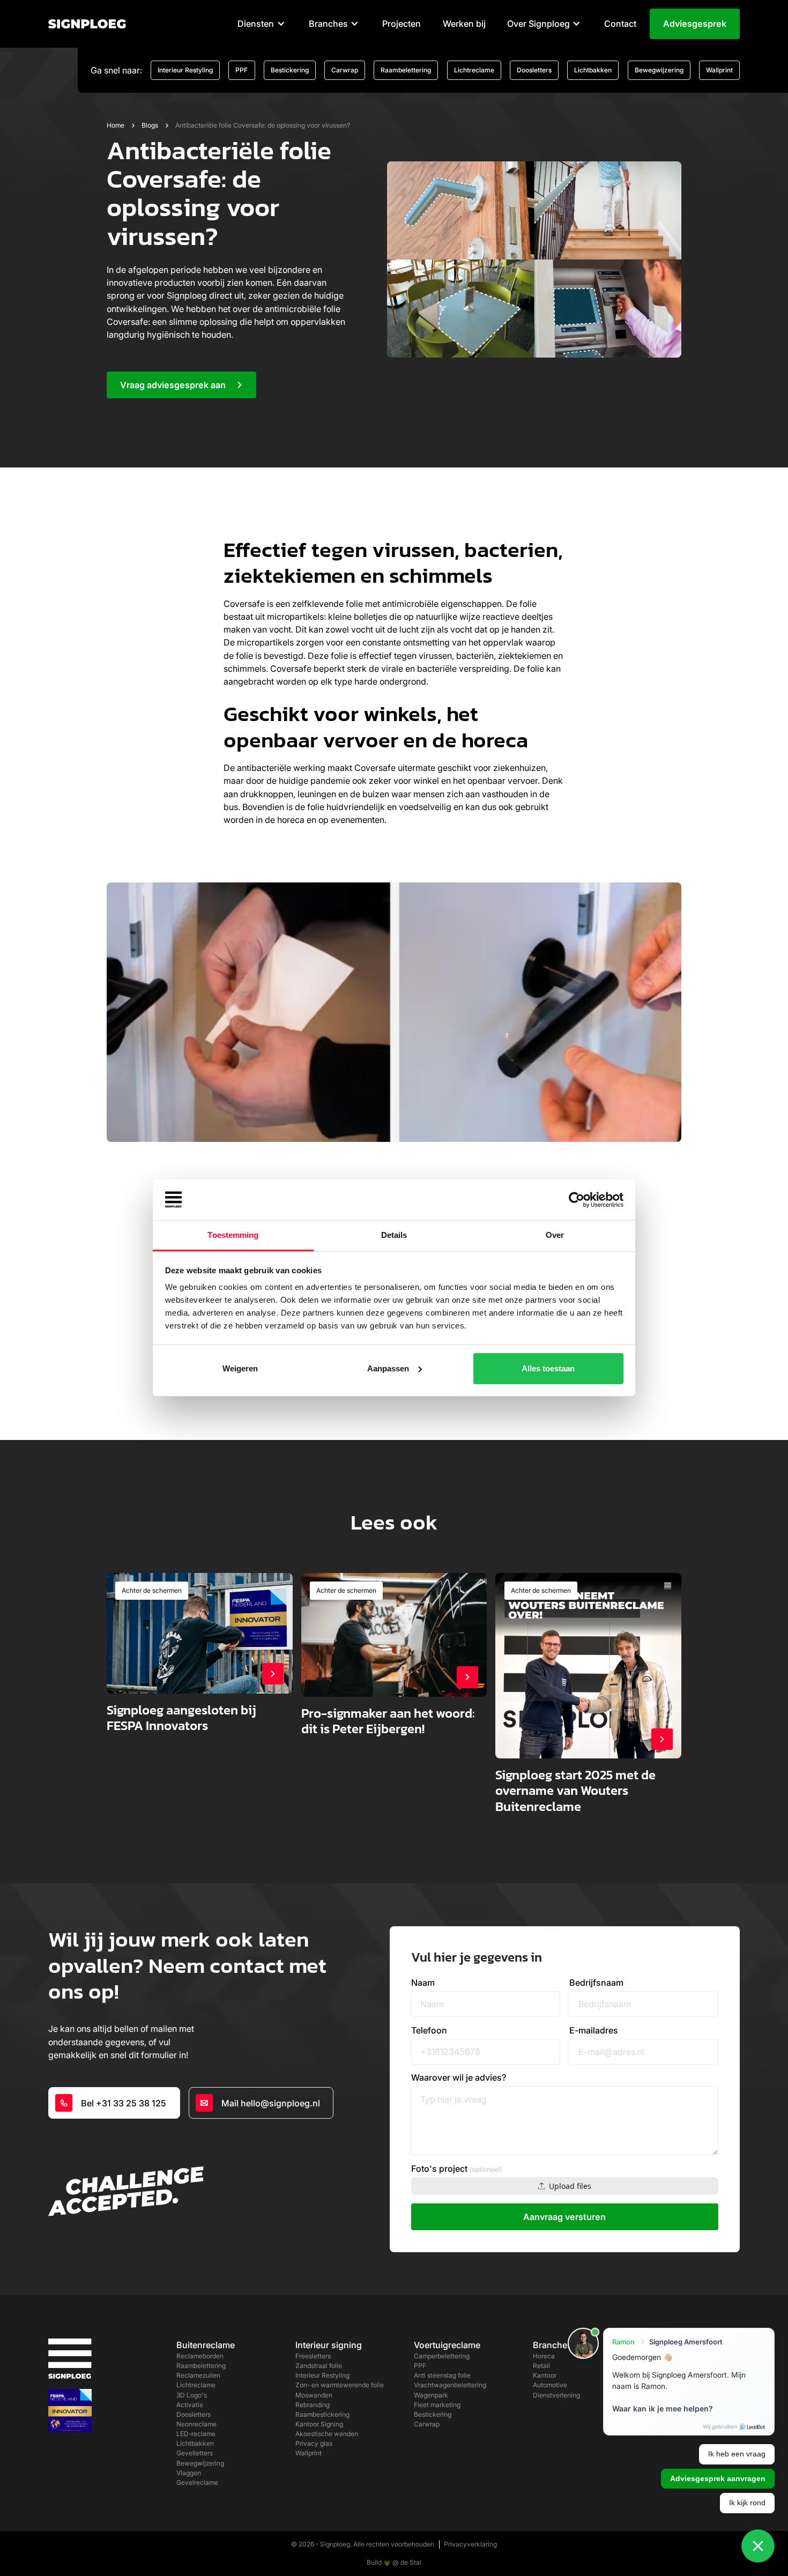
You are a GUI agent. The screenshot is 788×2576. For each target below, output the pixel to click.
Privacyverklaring (470, 2544)
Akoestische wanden (327, 2434)
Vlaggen (189, 2473)
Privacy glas (314, 2443)
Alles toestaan (548, 1368)
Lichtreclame (474, 70)
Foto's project (456, 2169)
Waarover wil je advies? (459, 2077)
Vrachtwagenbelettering (450, 2385)
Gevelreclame (197, 2482)
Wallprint (719, 70)
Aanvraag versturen (564, 2217)
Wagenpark (431, 2395)
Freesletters (313, 2356)
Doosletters (534, 70)
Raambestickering (322, 2414)
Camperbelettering (442, 2356)
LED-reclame (196, 2434)
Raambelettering (406, 70)
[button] (262, 24)
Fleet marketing (437, 2405)
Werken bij (464, 24)
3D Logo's (192, 2395)
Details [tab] (394, 1235)
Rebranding (313, 2405)
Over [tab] (555, 1235)
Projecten (402, 24)
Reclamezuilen (198, 2375)
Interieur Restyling (185, 70)
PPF (241, 70)
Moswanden (314, 2395)
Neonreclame (196, 2424)
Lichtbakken (593, 70)
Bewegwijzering (659, 70)
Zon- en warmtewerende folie (340, 2385)
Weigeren (240, 1368)
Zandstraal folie (319, 2366)
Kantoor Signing (319, 2424)
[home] (87, 24)
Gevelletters (195, 2453)
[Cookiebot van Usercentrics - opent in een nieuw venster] (577, 1200)
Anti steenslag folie (442, 2375)
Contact (620, 24)
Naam (423, 1983)
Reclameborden (200, 2356)
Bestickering (290, 70)
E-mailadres (594, 2030)
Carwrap (345, 70)
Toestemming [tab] (233, 1235)
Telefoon (429, 2030)
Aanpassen (388, 1368)
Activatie (190, 2405)
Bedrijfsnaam (596, 1983)
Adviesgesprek (695, 24)
